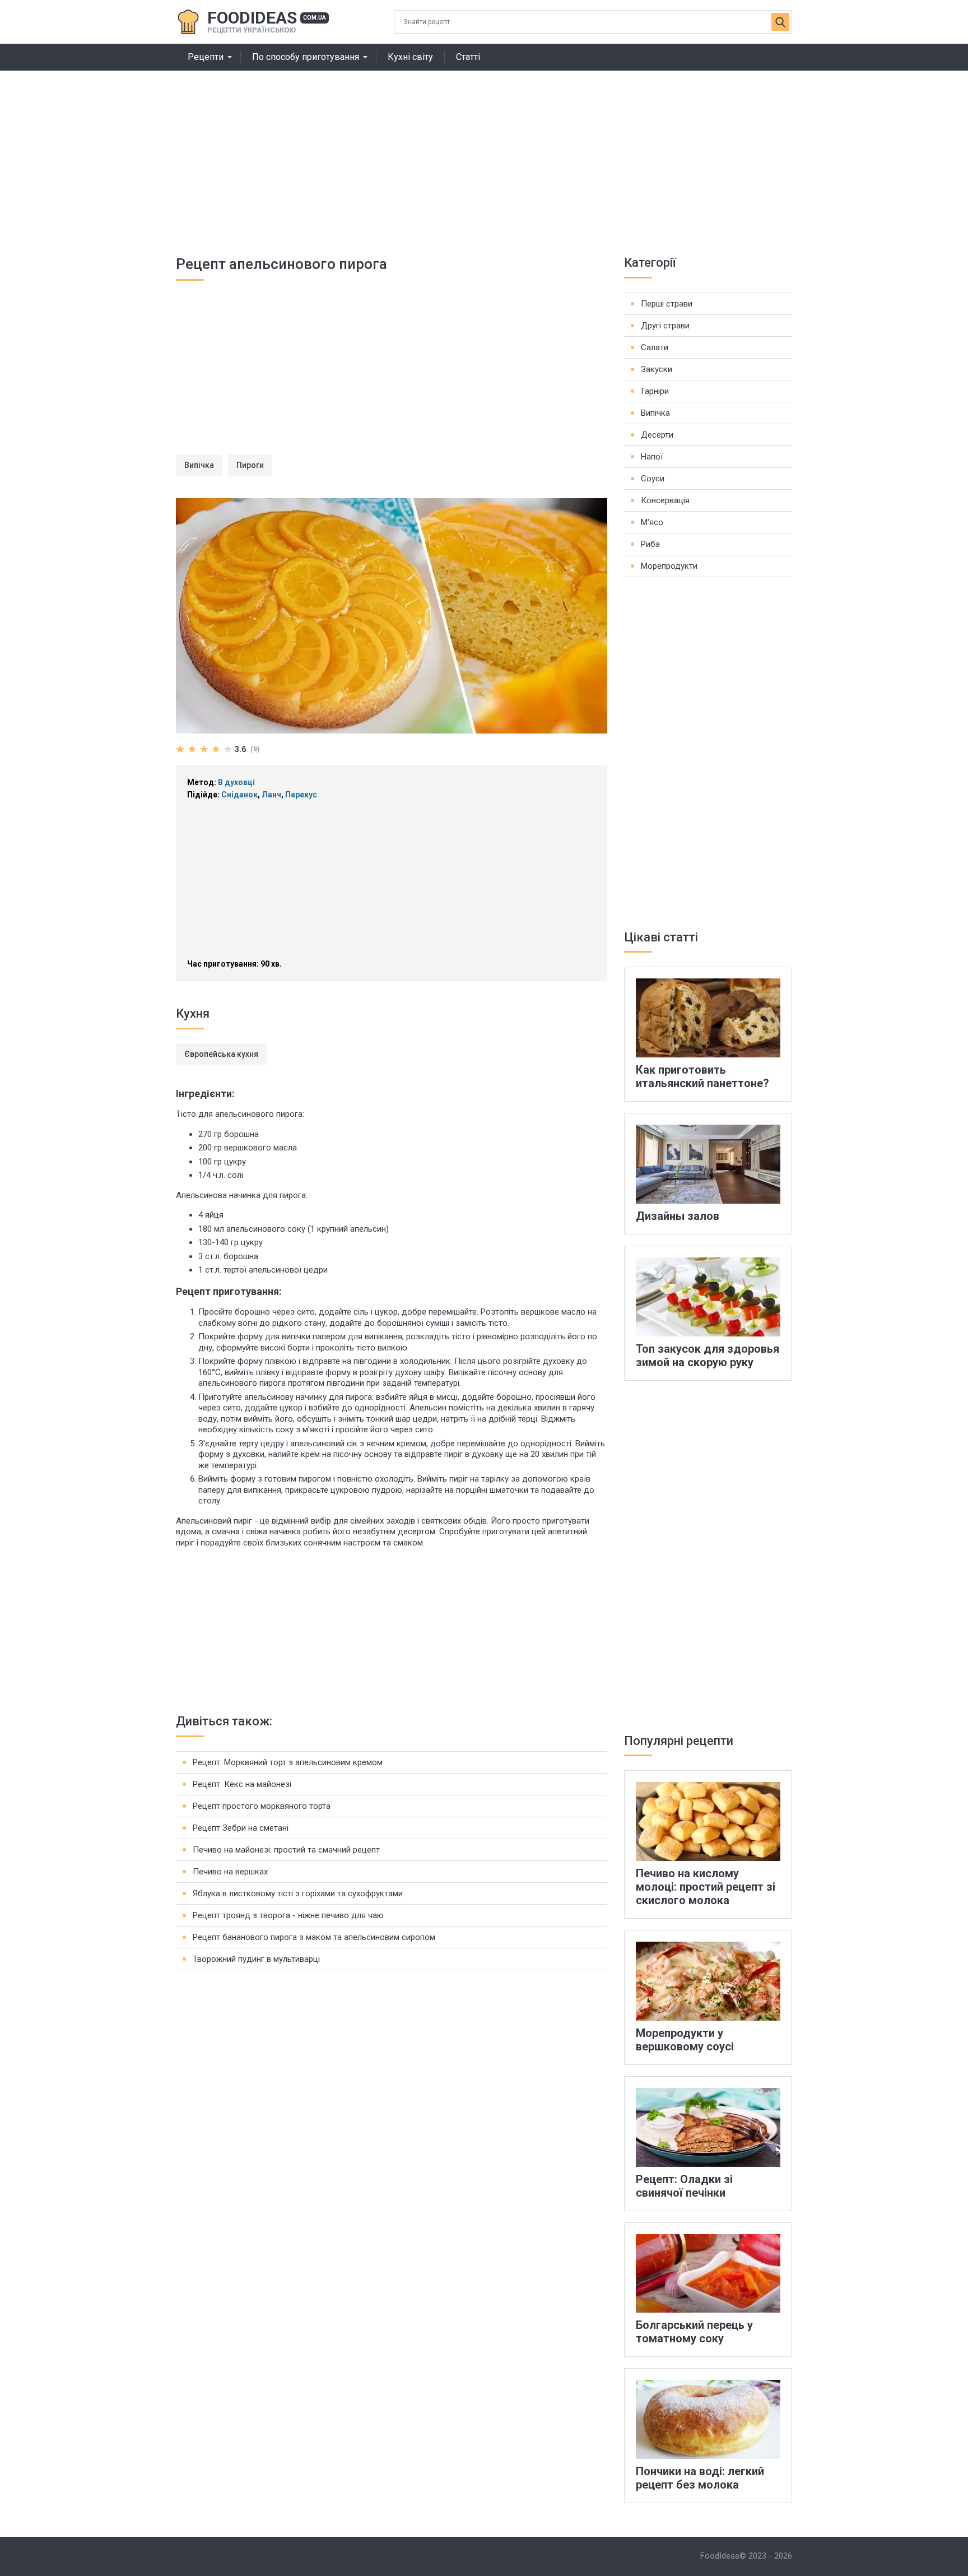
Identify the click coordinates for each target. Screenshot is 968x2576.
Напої (652, 457)
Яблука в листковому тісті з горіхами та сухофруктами (298, 1893)
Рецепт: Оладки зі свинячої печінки (684, 2186)
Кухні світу (410, 57)
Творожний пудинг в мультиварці (256, 1959)
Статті (468, 57)
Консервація (665, 500)
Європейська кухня (221, 1054)
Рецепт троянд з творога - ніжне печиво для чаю (288, 1915)
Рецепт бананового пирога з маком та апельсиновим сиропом (314, 1937)
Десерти (657, 435)
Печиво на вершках (230, 1872)
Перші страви (667, 304)
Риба (650, 544)
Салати (655, 347)
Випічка (199, 465)
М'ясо (652, 522)
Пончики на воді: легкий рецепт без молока (700, 2478)
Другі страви (665, 326)
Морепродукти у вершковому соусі (685, 2040)
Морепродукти (669, 566)
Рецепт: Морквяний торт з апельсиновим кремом (288, 1762)
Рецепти (206, 57)
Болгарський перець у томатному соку (694, 2332)
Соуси (653, 479)
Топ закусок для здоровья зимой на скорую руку (708, 1356)
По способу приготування (306, 57)
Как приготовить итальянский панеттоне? (702, 1076)
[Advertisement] (484, 155)
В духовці (236, 782)
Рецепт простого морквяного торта (262, 1806)
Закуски (657, 369)
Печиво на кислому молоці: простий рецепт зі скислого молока (706, 1887)
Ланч (271, 795)
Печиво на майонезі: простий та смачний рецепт (286, 1850)
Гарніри (655, 391)
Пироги (250, 465)
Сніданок (239, 795)
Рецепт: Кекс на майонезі (242, 1784)
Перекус (301, 795)
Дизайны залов (678, 1216)
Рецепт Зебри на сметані (241, 1828)
